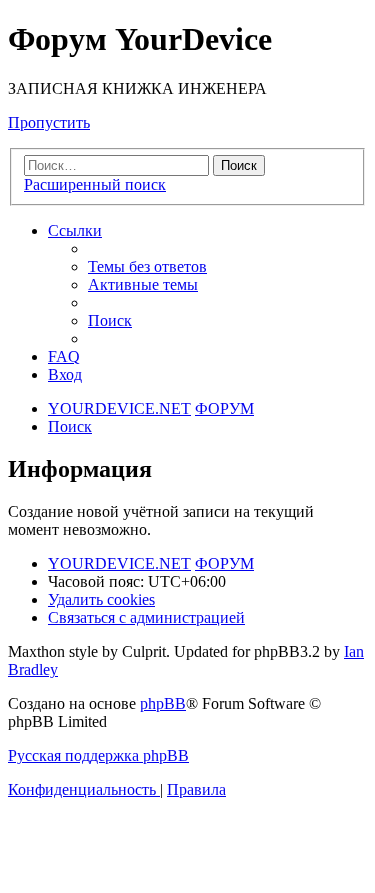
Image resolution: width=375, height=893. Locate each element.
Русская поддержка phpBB (98, 755)
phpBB (163, 703)
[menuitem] (147, 266)
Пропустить (49, 122)
